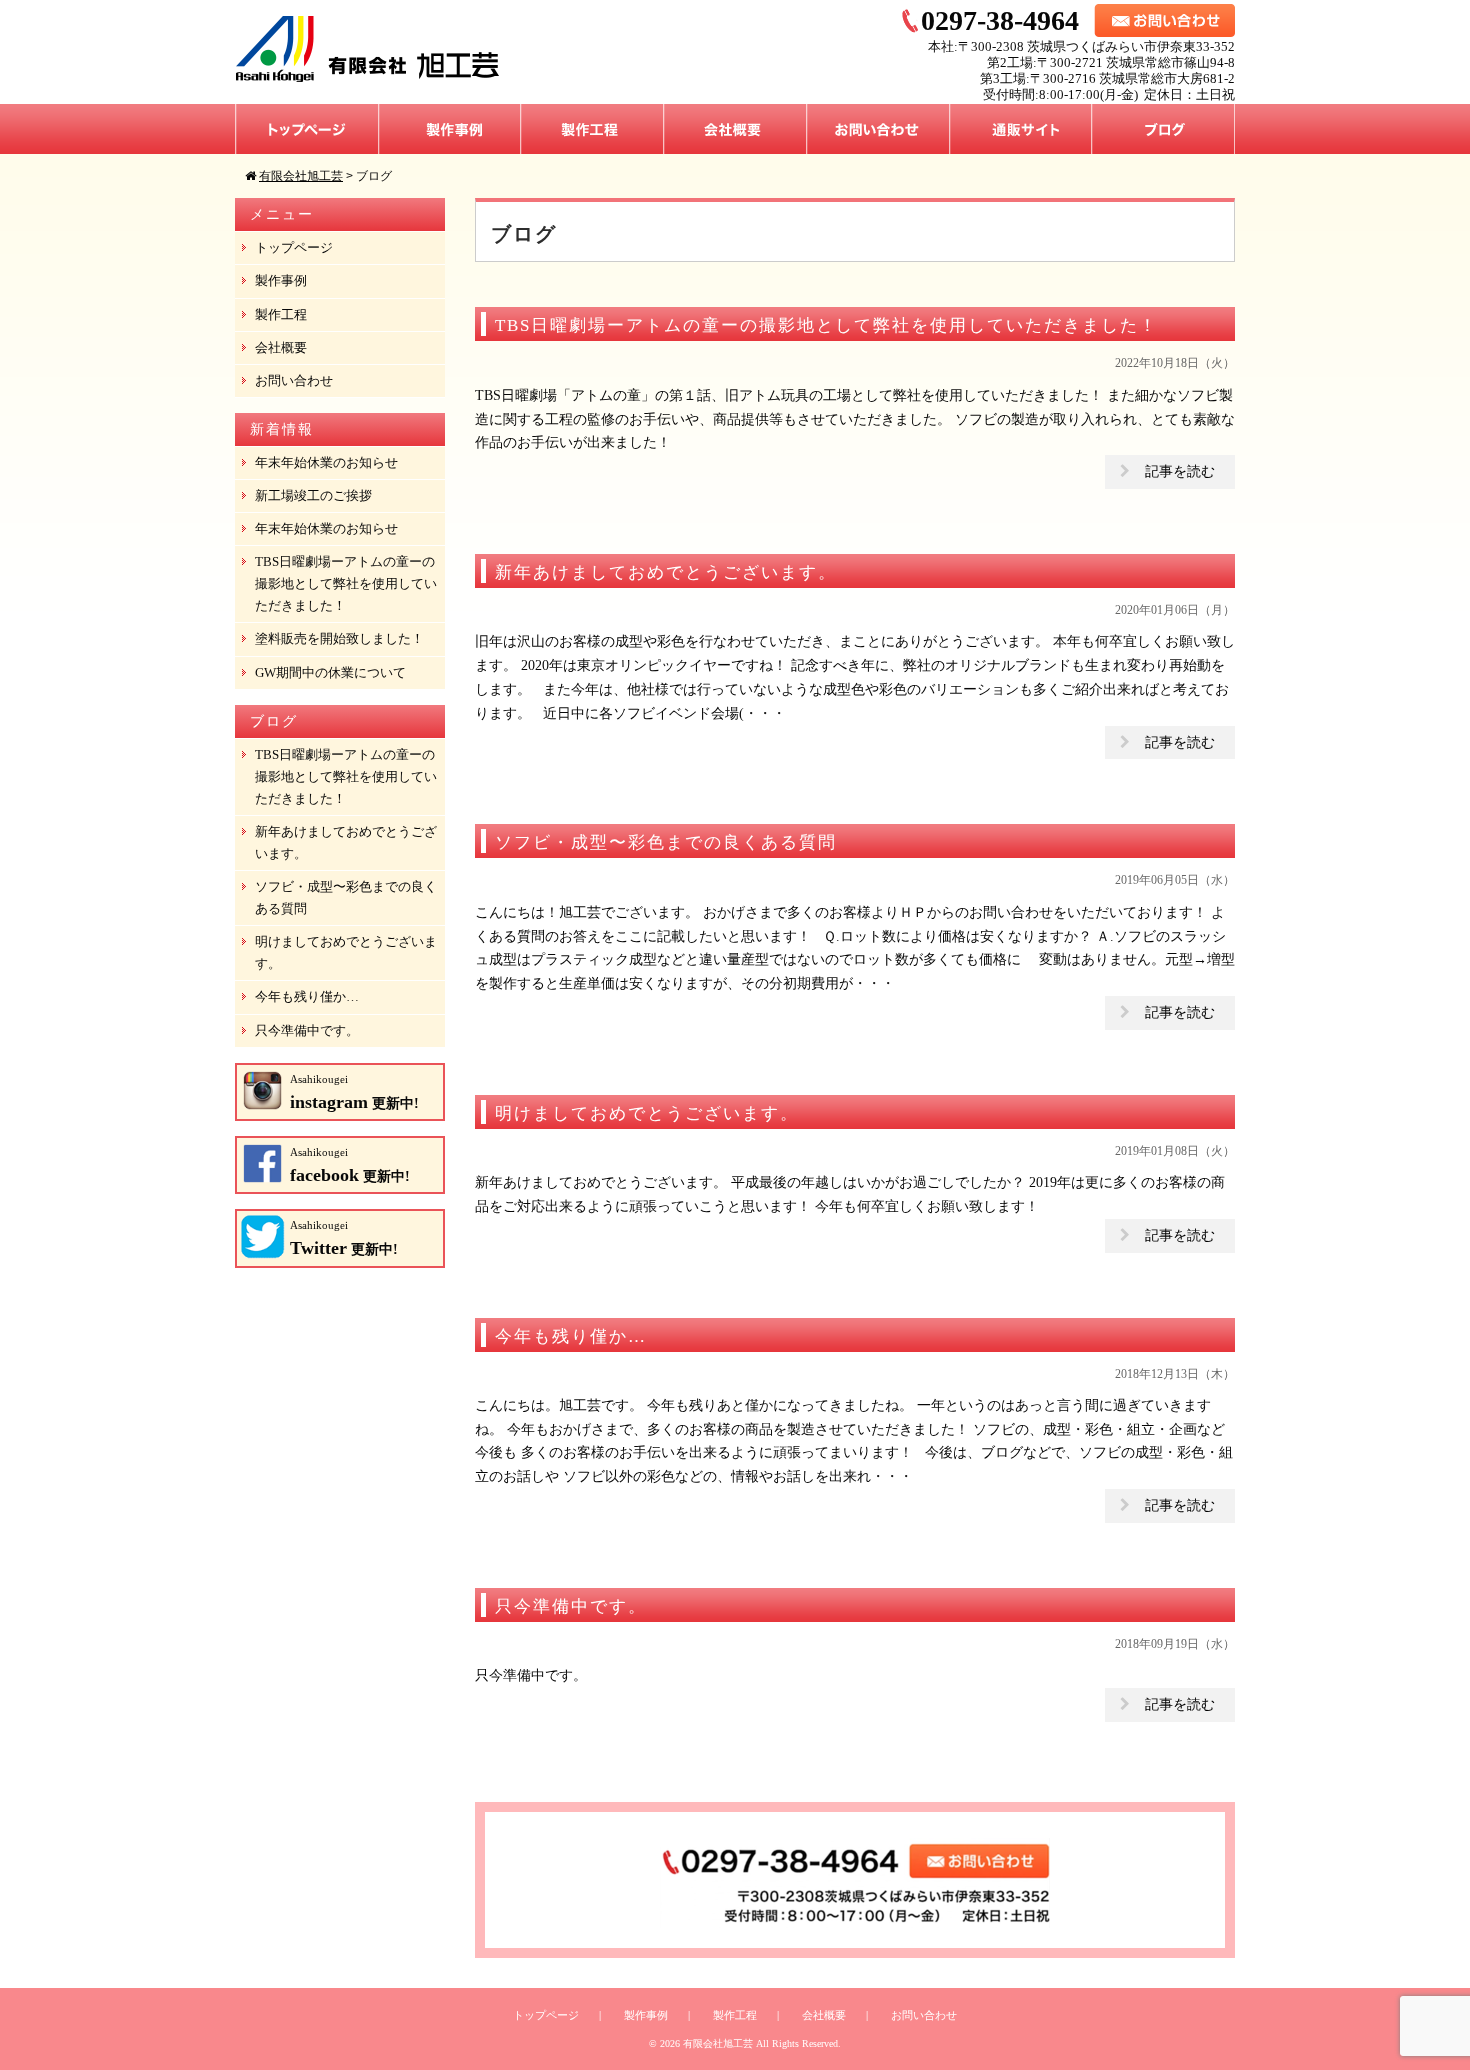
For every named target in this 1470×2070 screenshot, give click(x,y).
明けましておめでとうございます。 (346, 952)
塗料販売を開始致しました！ (339, 638)
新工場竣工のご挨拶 (313, 495)
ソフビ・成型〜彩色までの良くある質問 (346, 897)
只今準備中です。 (307, 1030)
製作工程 (592, 129)
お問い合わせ (878, 129)
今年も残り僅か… (307, 996)
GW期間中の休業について (330, 672)
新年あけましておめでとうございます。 (346, 842)
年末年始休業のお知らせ (326, 462)
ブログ (1163, 129)
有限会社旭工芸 (718, 2043)
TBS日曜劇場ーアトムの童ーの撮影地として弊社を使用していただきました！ (346, 583)
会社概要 (735, 129)
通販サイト (1021, 129)
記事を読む (1180, 471)
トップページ (307, 129)
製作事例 (450, 129)
